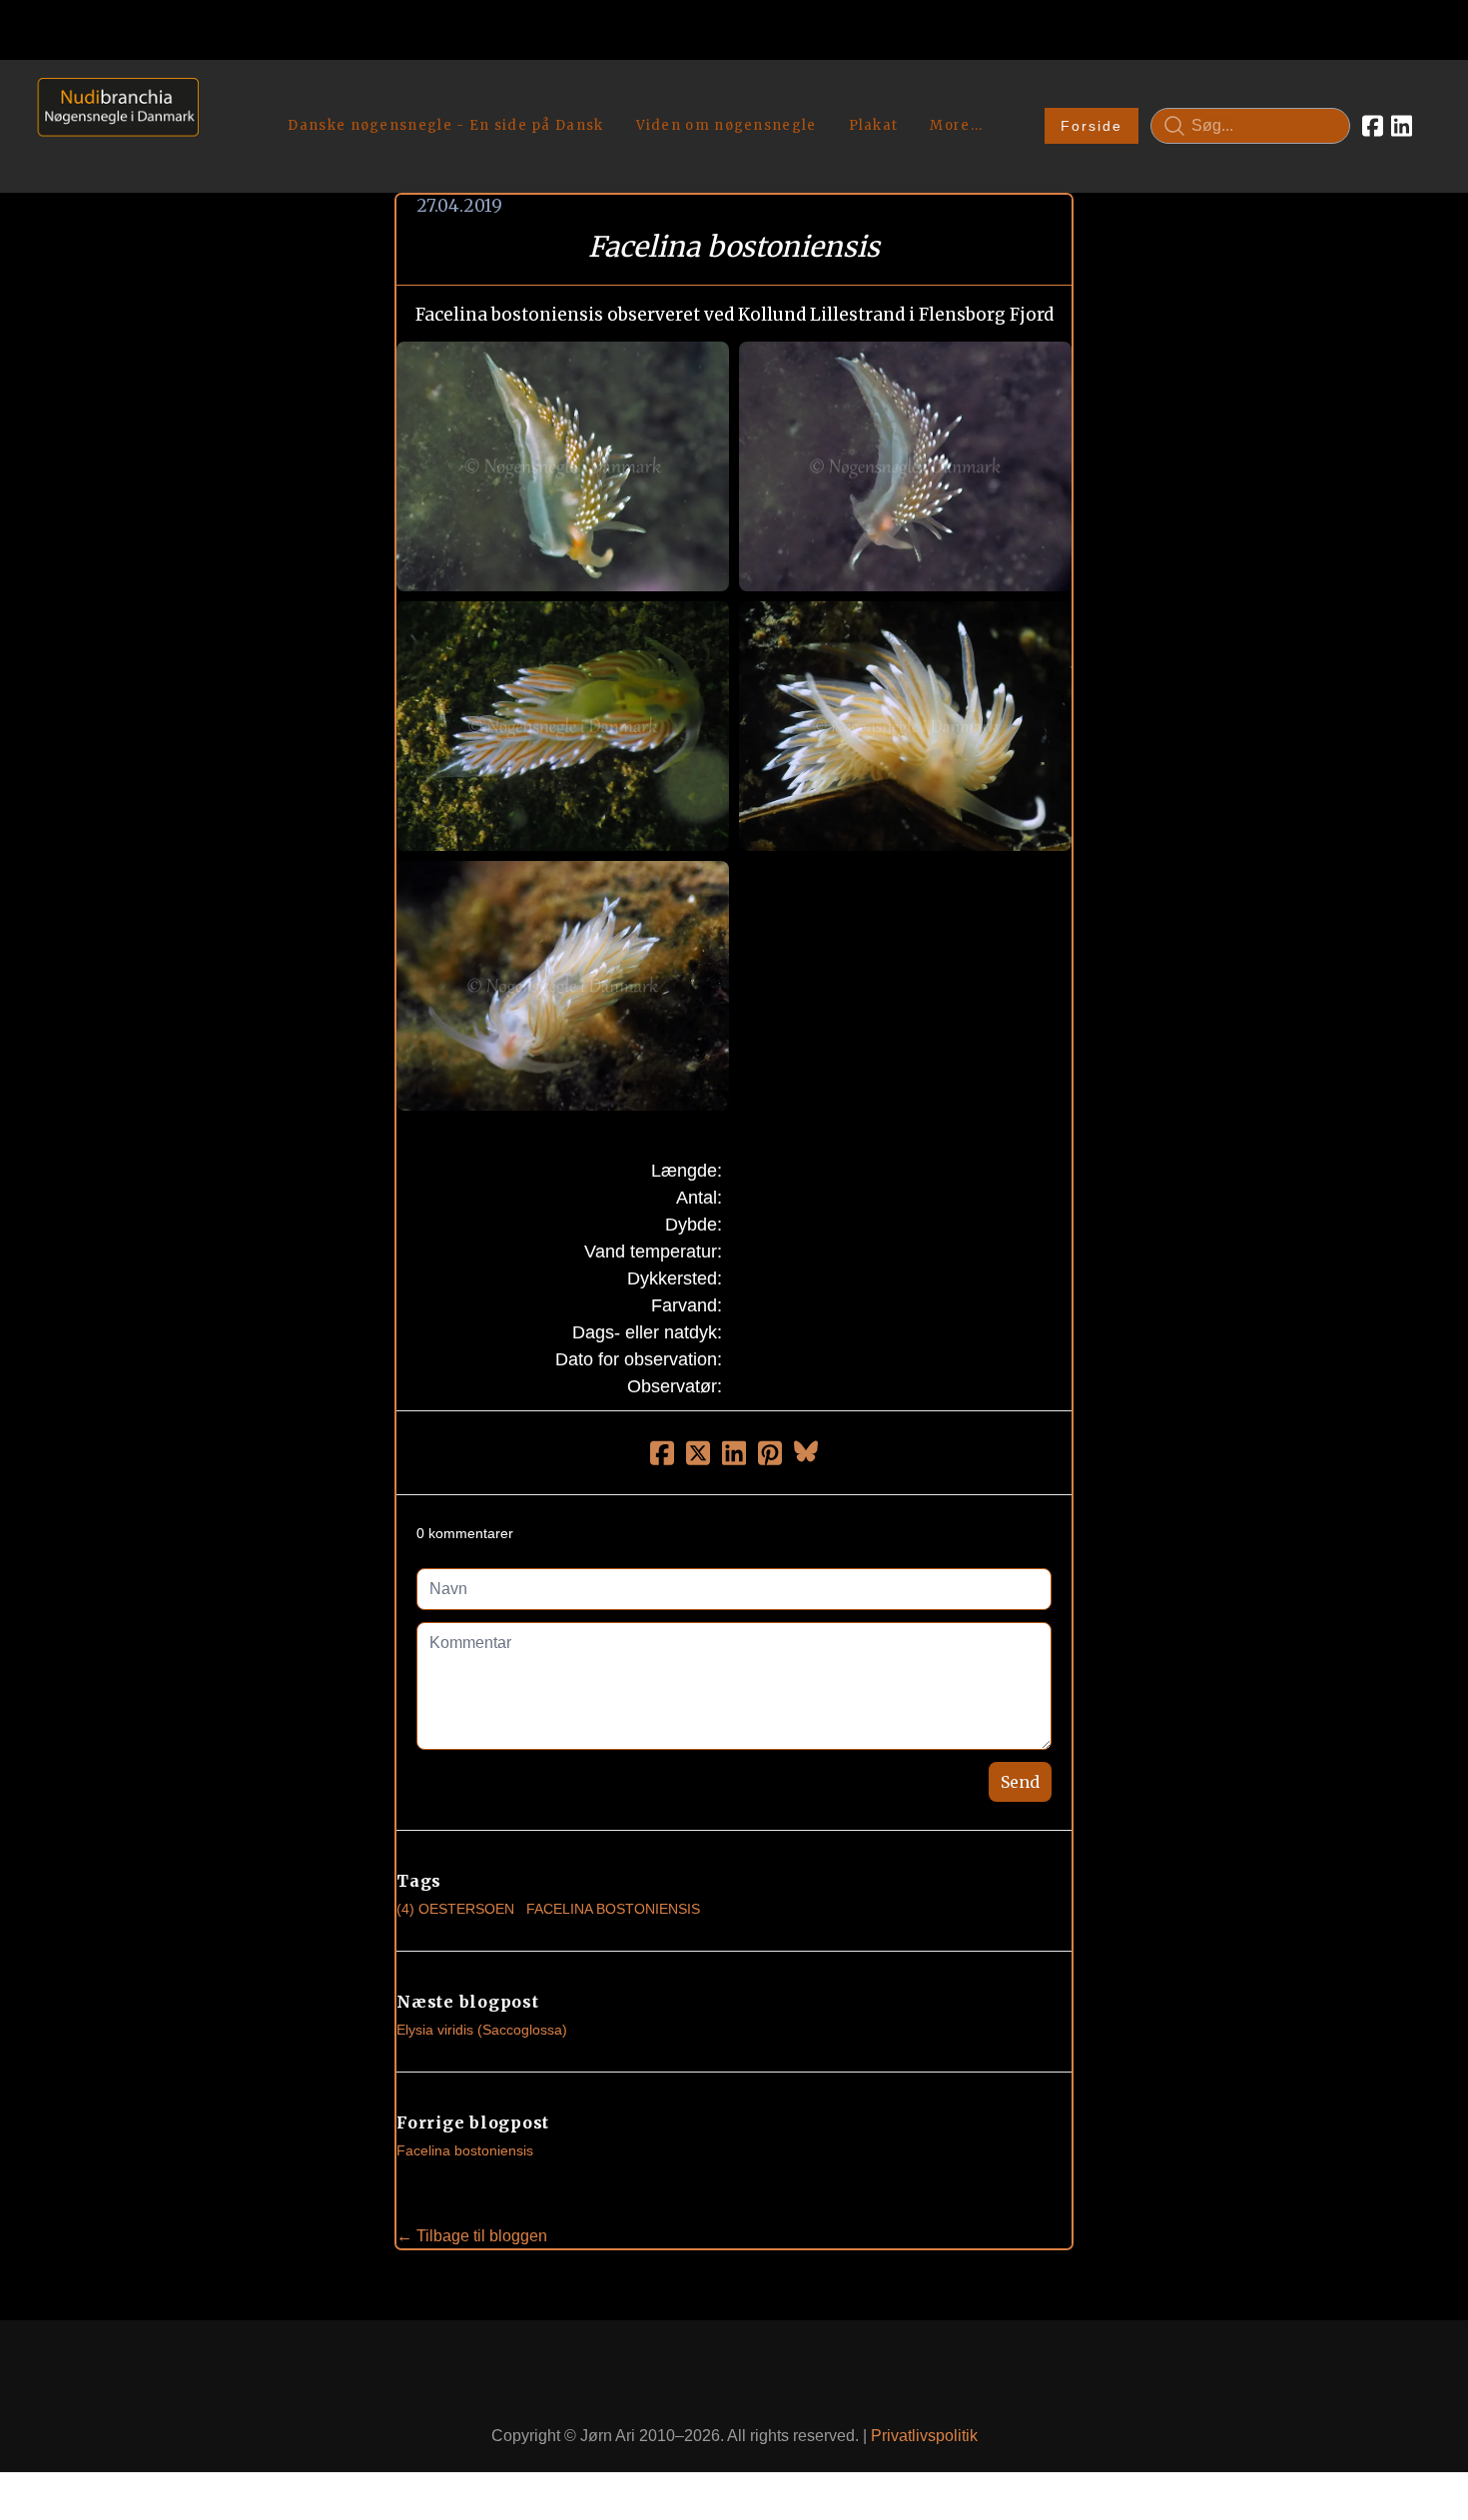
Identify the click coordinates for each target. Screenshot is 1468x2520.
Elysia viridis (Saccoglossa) (482, 2030)
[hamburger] (223, 98)
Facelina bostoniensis (465, 2150)
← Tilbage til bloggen (472, 2236)
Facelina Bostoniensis (613, 1909)
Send (1020, 1782)
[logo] (111, 125)
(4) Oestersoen (455, 1909)
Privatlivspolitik (924, 2436)
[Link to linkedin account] (1402, 126)
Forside (1092, 126)
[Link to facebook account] (1373, 126)
